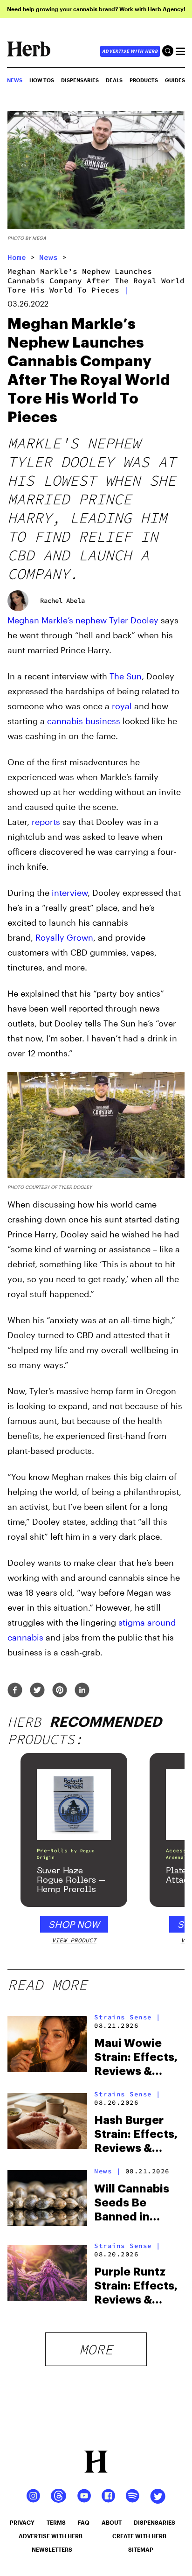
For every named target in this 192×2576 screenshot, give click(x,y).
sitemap (141, 2549)
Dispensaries (80, 80)
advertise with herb (130, 51)
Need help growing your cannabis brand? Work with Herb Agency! (96, 9)
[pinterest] (60, 1691)
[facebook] (15, 1691)
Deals (114, 80)
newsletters (52, 2549)
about (112, 2522)
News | (107, 2171)
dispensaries (154, 2522)
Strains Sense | (127, 2017)
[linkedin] (82, 1691)
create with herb (139, 2536)
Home (17, 257)
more (96, 2349)
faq (84, 2522)
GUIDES (175, 80)
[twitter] (37, 1691)
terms (56, 2522)
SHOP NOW (74, 1924)
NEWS (15, 80)
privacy (22, 2522)
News (48, 257)
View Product (74, 1940)
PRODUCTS (144, 80)
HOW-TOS (42, 80)
